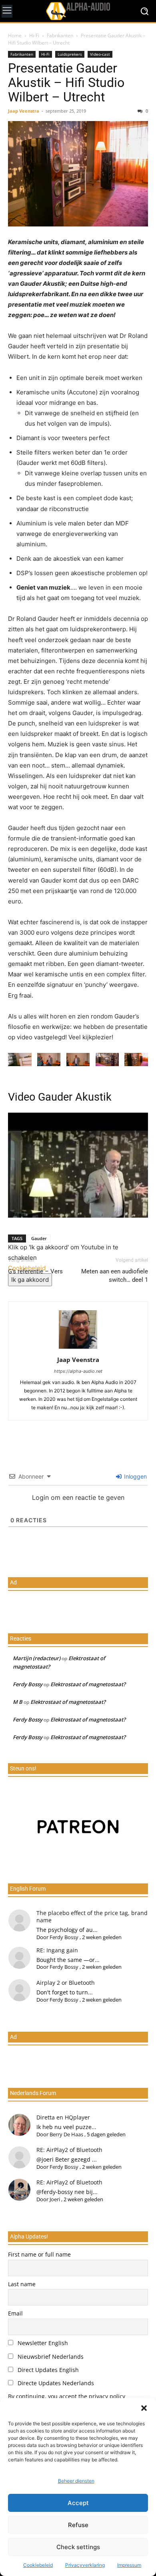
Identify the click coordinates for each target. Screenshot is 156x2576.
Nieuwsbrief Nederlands (50, 2357)
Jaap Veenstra (24, 111)
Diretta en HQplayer (63, 2117)
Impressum (129, 2565)
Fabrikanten (60, 35)
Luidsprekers (70, 54)
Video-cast (100, 54)
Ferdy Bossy (28, 1684)
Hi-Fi (34, 35)
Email (15, 2313)
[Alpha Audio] (78, 11)
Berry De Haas (66, 2134)
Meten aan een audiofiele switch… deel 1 (115, 1276)
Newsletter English (42, 2343)
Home (15, 35)
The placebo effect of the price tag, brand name (92, 1916)
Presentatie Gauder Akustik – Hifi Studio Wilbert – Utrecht (66, 83)
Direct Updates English (47, 2370)
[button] (144, 2408)
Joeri (55, 2199)
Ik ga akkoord (30, 1280)
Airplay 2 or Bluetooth (66, 1983)
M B (18, 1702)
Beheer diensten (76, 2481)
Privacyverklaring (85, 2565)
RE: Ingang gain (57, 1950)
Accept (78, 2503)
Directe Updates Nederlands (55, 2383)
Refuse (78, 2525)
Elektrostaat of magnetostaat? (88, 1684)
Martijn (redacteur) (37, 1658)
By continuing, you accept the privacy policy (67, 2396)
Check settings (78, 2547)
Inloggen (135, 1476)
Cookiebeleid (38, 2565)
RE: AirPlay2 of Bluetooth (69, 2150)
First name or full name (39, 2254)
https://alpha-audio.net (78, 1371)
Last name (22, 2284)
